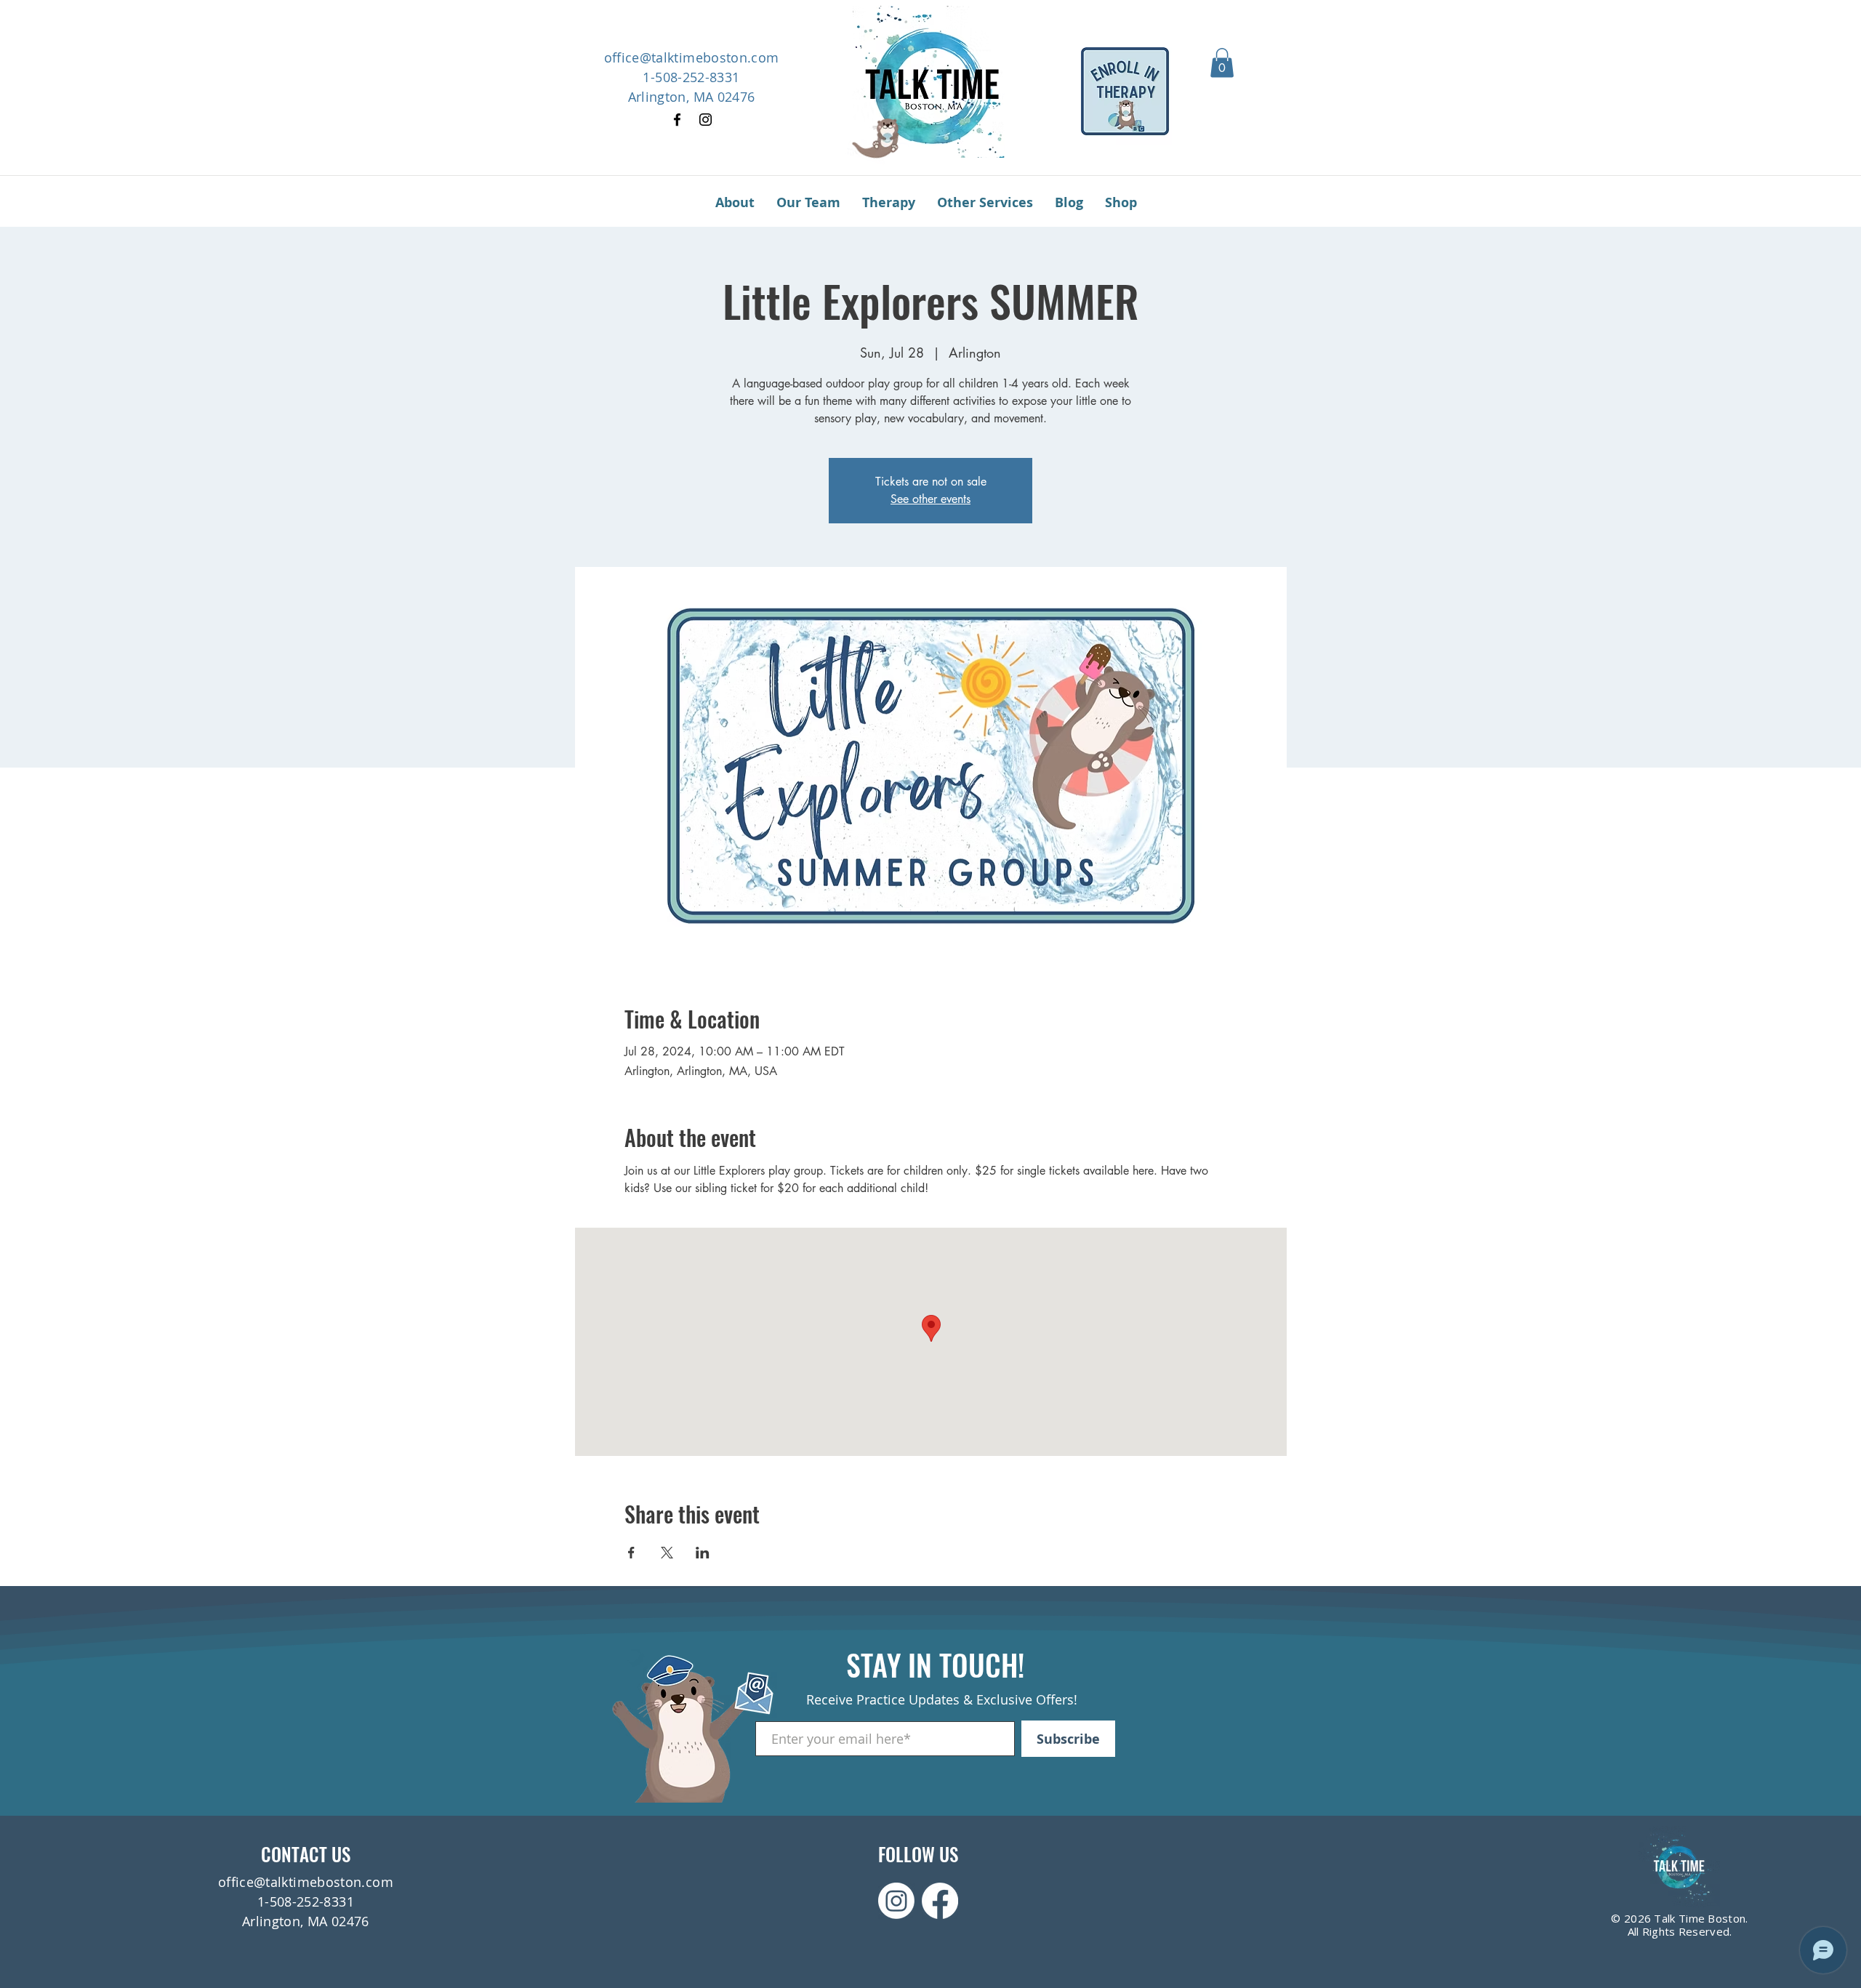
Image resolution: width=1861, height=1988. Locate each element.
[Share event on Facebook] (631, 1553)
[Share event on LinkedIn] (703, 1553)
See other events (930, 499)
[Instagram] (706, 120)
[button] (1222, 63)
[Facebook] (677, 120)
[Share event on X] (667, 1553)
